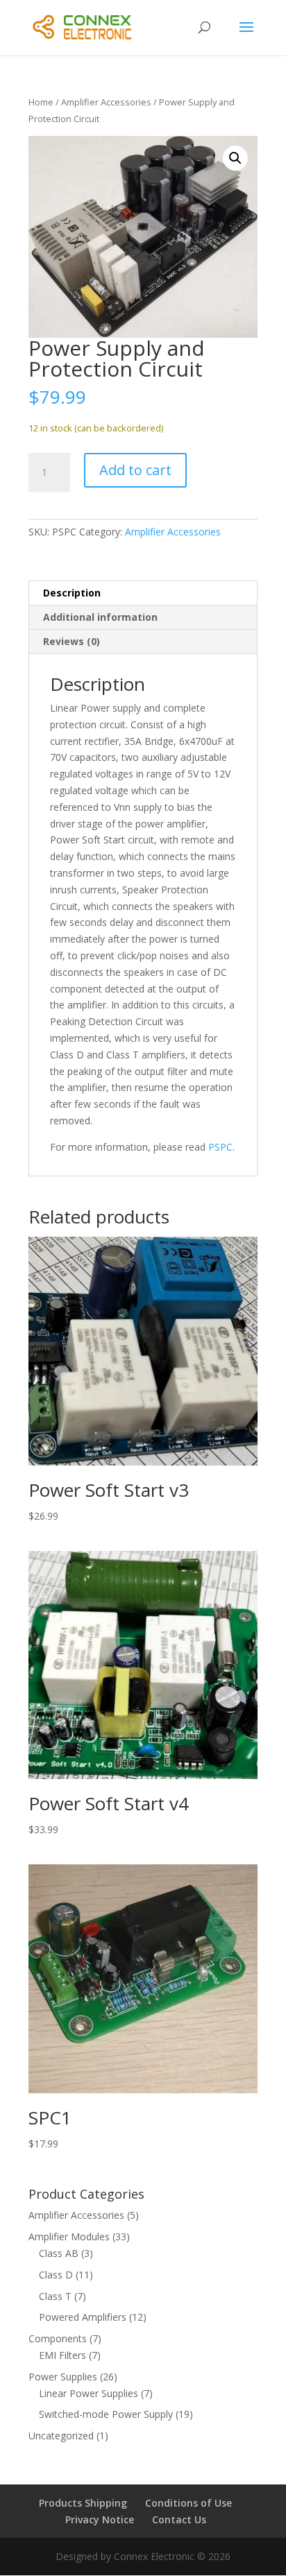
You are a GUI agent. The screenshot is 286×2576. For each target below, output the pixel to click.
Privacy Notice (100, 2519)
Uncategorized (61, 2436)
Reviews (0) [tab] (71, 641)
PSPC (220, 1147)
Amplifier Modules (69, 2236)
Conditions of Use (188, 2503)
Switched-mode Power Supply (106, 2414)
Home (41, 102)
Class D (56, 2275)
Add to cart (135, 470)
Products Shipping (83, 2503)
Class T (55, 2296)
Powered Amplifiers (83, 2317)
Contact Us (179, 2519)
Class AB (59, 2253)
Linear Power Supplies (89, 2393)
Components (58, 2338)
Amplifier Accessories (106, 102)
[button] (235, 158)
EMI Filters (62, 2355)
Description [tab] (72, 593)
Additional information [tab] (100, 617)
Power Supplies (63, 2377)
